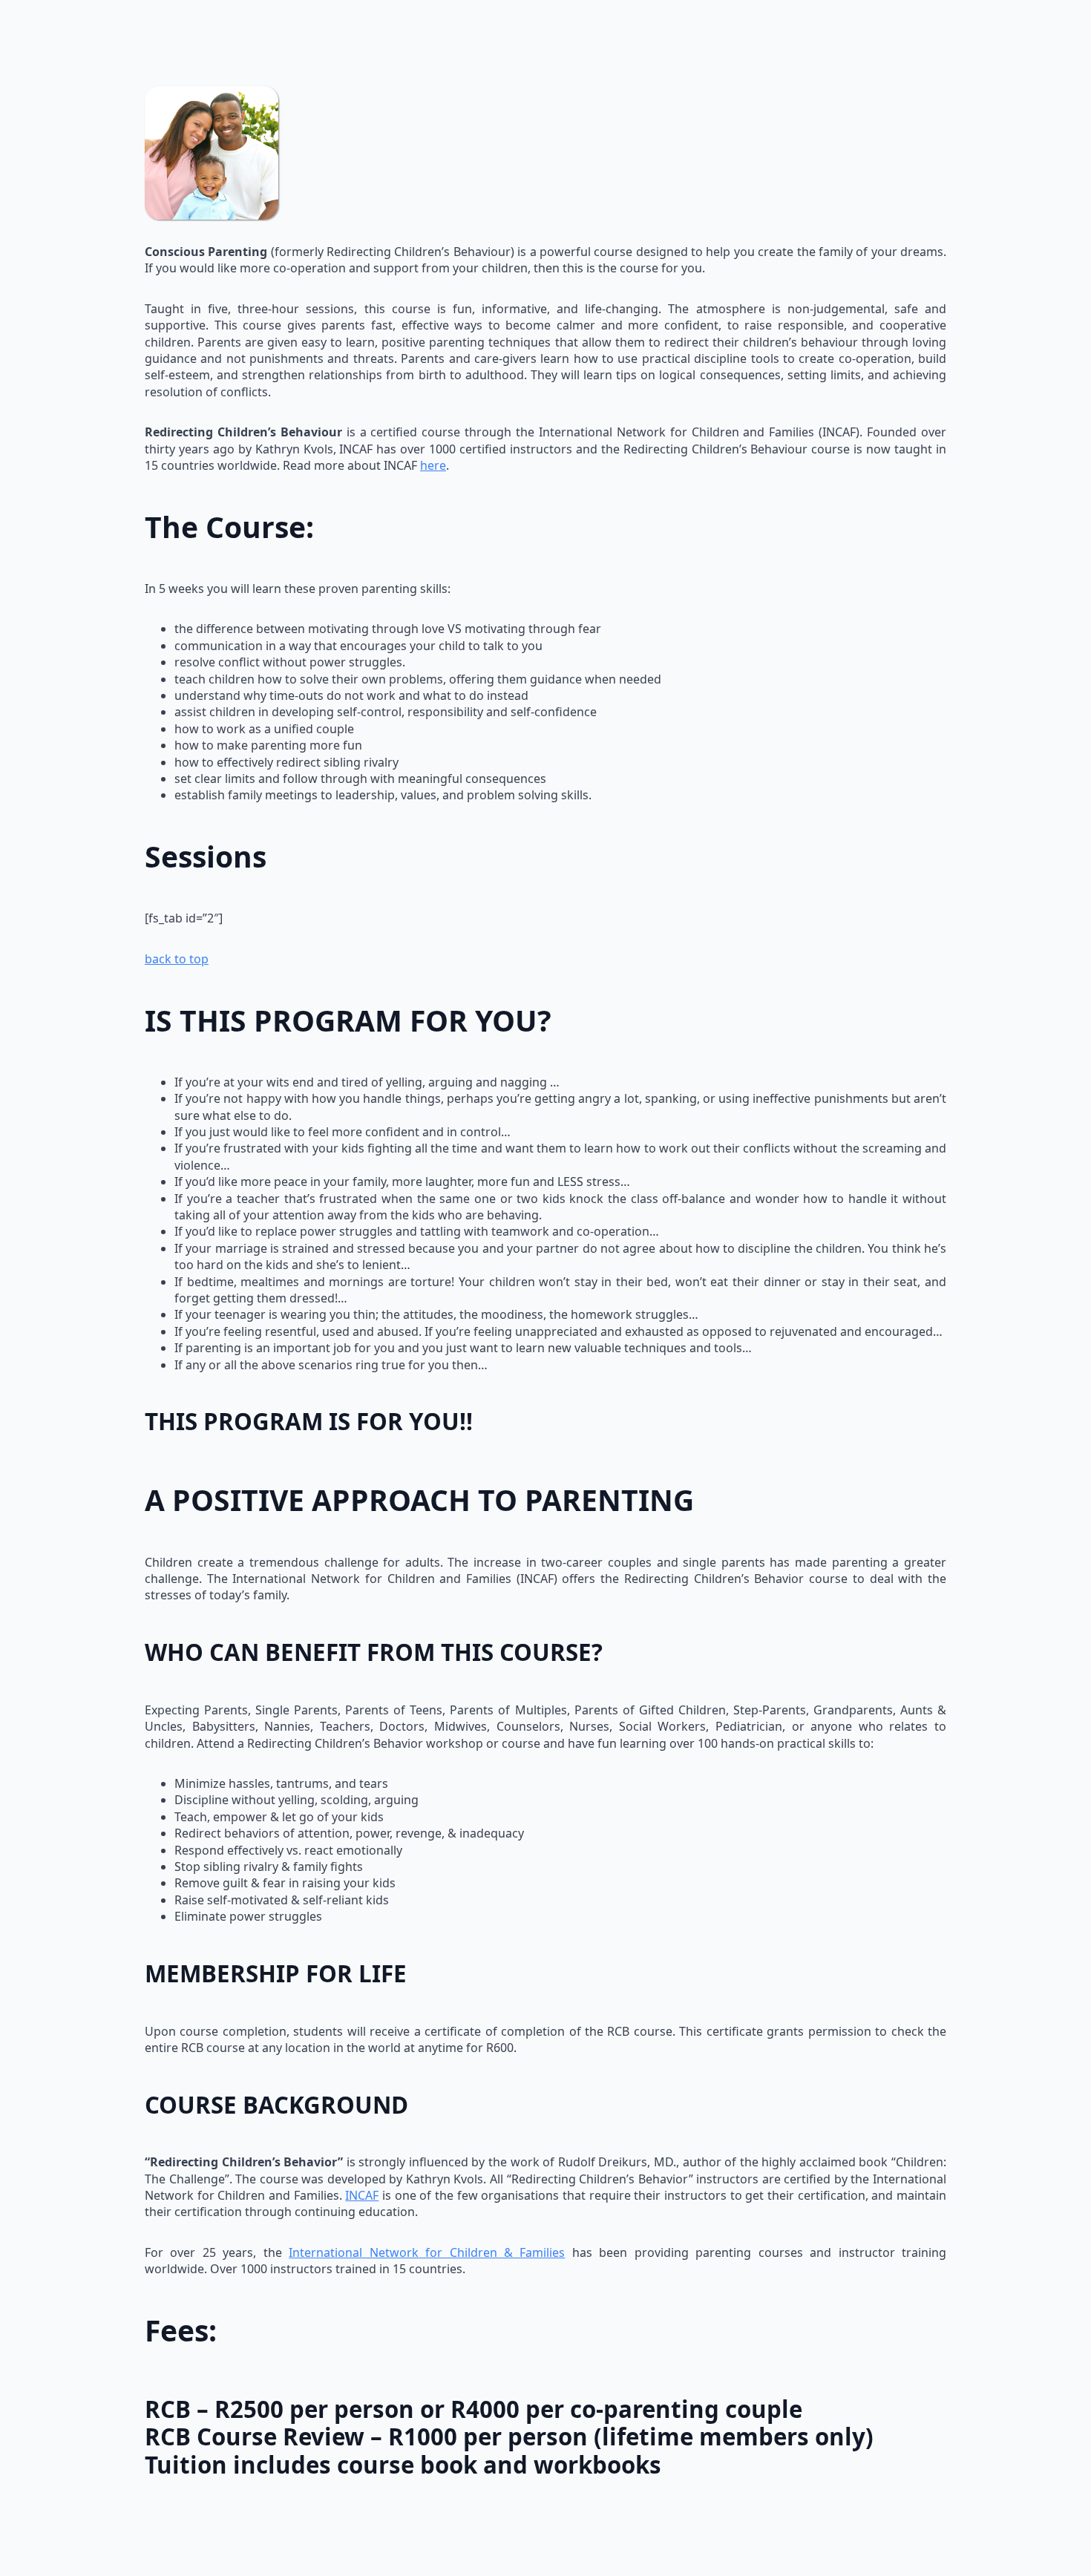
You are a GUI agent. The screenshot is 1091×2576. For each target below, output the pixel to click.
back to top (177, 959)
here (433, 465)
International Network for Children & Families (427, 2252)
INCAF (362, 2195)
